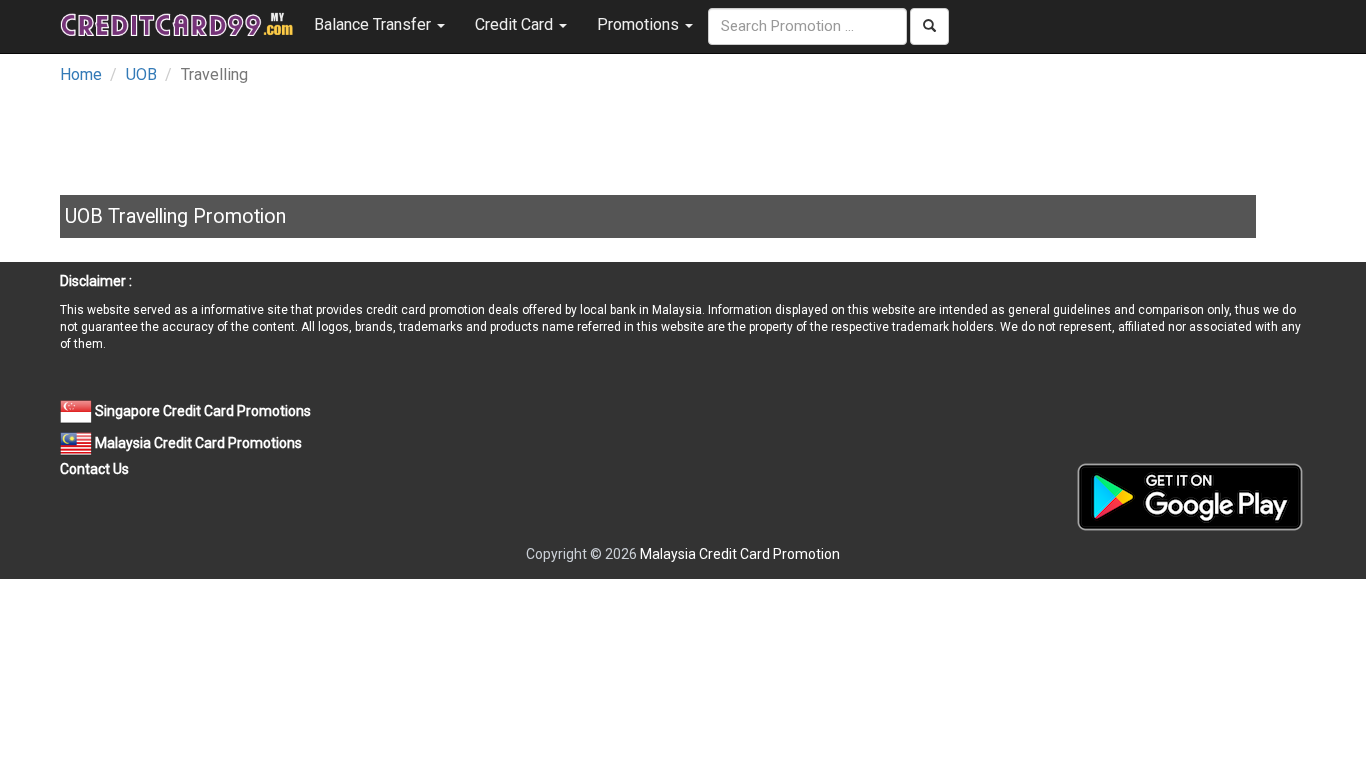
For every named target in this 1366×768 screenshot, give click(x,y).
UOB (141, 74)
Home (81, 74)
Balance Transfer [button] (374, 24)
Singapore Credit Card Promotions (201, 411)
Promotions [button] (640, 24)
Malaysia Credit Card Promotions (197, 443)
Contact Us (94, 469)
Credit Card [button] (516, 24)
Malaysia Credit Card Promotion (740, 554)
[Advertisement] (545, 134)
